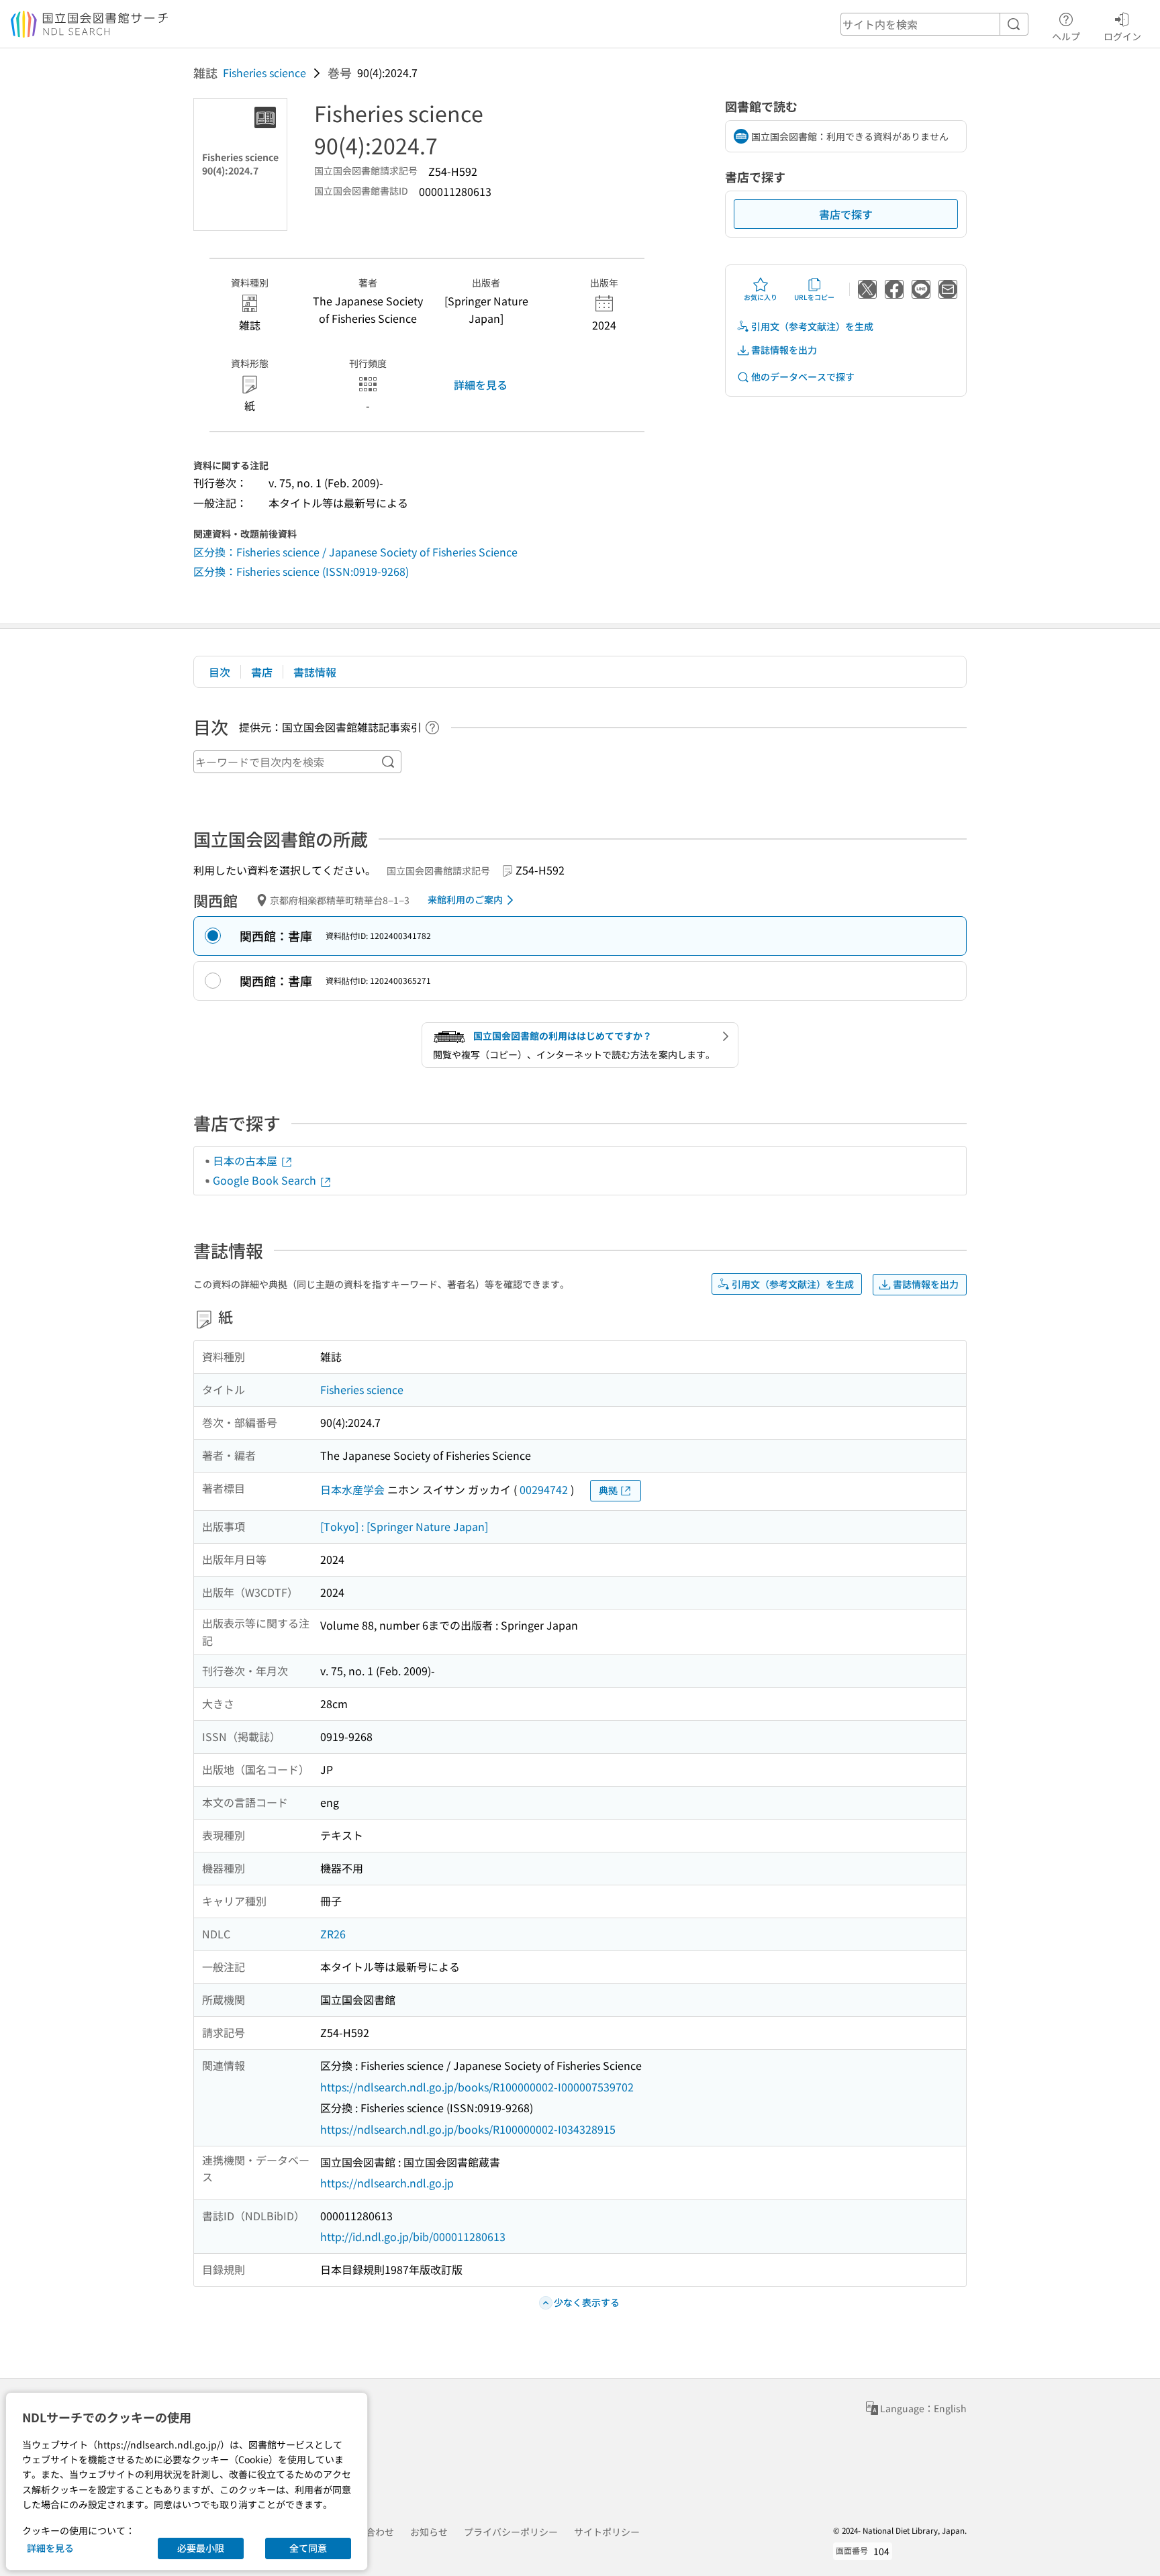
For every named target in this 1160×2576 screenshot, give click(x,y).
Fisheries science (264, 72)
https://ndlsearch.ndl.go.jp (387, 2183)
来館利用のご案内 (465, 899)
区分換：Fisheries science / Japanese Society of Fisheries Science (355, 552)
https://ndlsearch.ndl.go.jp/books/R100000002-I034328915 (468, 2129)
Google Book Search (266, 1180)
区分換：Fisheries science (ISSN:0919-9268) (301, 571)
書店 (262, 672)
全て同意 (308, 2548)
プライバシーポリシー (511, 2532)
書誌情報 (315, 672)
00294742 (544, 1489)
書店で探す (846, 214)
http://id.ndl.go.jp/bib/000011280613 (413, 2236)
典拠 (608, 1490)
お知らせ (429, 2532)
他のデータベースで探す (803, 377)
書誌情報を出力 (784, 350)
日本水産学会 (352, 1489)
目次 (220, 672)
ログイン (1122, 36)
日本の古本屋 (246, 1160)
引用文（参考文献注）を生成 (812, 326)
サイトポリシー (607, 2532)
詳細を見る (481, 385)
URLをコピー (814, 297)
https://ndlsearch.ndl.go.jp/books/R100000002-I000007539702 (477, 2087)
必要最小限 (201, 2548)
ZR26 (333, 1934)
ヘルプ (1066, 36)
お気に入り (761, 297)
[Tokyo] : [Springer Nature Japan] (404, 1526)
